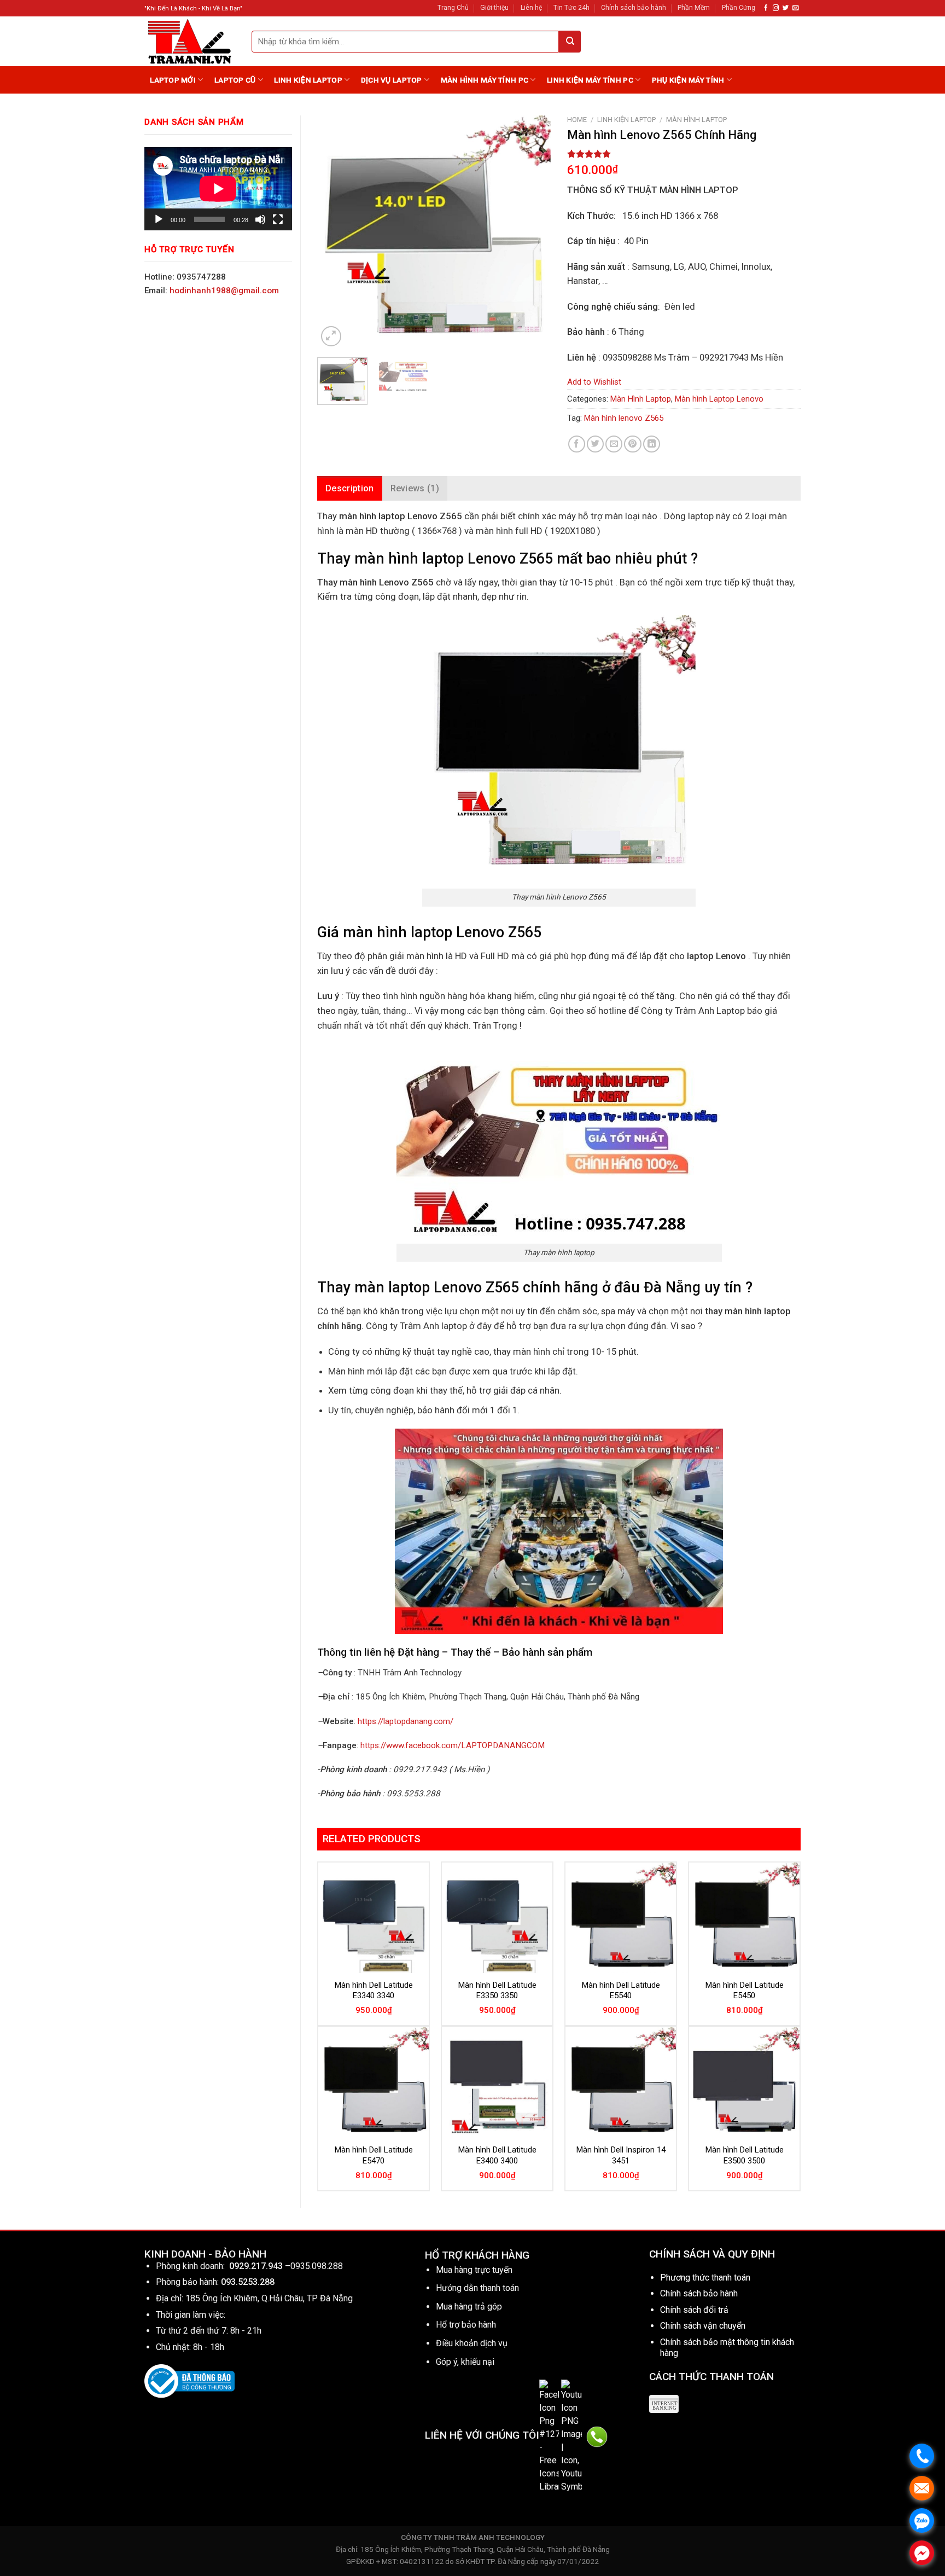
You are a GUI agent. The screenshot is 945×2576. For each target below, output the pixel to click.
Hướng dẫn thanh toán (477, 2288)
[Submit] (570, 42)
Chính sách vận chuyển (703, 2326)
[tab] (350, 489)
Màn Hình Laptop (696, 120)
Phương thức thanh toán (705, 2278)
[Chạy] (159, 219)
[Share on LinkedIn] (652, 444)
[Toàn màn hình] (278, 219)
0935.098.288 (317, 2266)
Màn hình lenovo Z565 (624, 418)
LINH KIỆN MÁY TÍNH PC (590, 80)
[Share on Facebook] (577, 444)
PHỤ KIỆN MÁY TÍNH (688, 80)
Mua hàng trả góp (469, 2307)
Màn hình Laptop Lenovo (719, 399)
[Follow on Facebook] (766, 8)
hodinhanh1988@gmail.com (224, 291)
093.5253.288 (248, 2282)
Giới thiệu (494, 8)
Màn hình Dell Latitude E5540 (621, 1991)
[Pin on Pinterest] (632, 444)
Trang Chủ (453, 8)
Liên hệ (531, 8)
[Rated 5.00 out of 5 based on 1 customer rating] (684, 154)
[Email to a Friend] (614, 444)
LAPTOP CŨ (235, 80)
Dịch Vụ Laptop (392, 80)
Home (577, 120)
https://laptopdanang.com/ (406, 1721)
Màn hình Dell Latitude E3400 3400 (497, 2155)
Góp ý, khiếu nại (465, 2362)
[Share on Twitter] (595, 444)
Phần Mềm (694, 8)
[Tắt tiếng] (260, 219)
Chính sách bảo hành (634, 8)
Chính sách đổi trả (694, 2310)
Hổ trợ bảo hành (466, 2325)
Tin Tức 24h (571, 8)
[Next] (532, 232)
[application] (218, 189)
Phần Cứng (739, 8)
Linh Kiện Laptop (308, 80)
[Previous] (336, 232)
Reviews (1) (415, 488)
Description (350, 488)
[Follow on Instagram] (776, 8)
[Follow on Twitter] (786, 8)
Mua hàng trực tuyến (474, 2270)
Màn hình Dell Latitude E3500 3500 (745, 2155)
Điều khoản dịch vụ (472, 2343)
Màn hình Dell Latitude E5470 (374, 2155)
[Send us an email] (795, 8)
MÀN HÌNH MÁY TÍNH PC (485, 80)
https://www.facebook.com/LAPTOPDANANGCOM (453, 1745)
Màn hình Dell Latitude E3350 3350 (497, 1991)
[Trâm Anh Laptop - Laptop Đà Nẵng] (190, 41)
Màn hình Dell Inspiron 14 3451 (621, 2155)
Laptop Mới (173, 80)
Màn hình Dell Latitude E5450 (745, 1991)
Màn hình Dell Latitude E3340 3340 (374, 1991)
